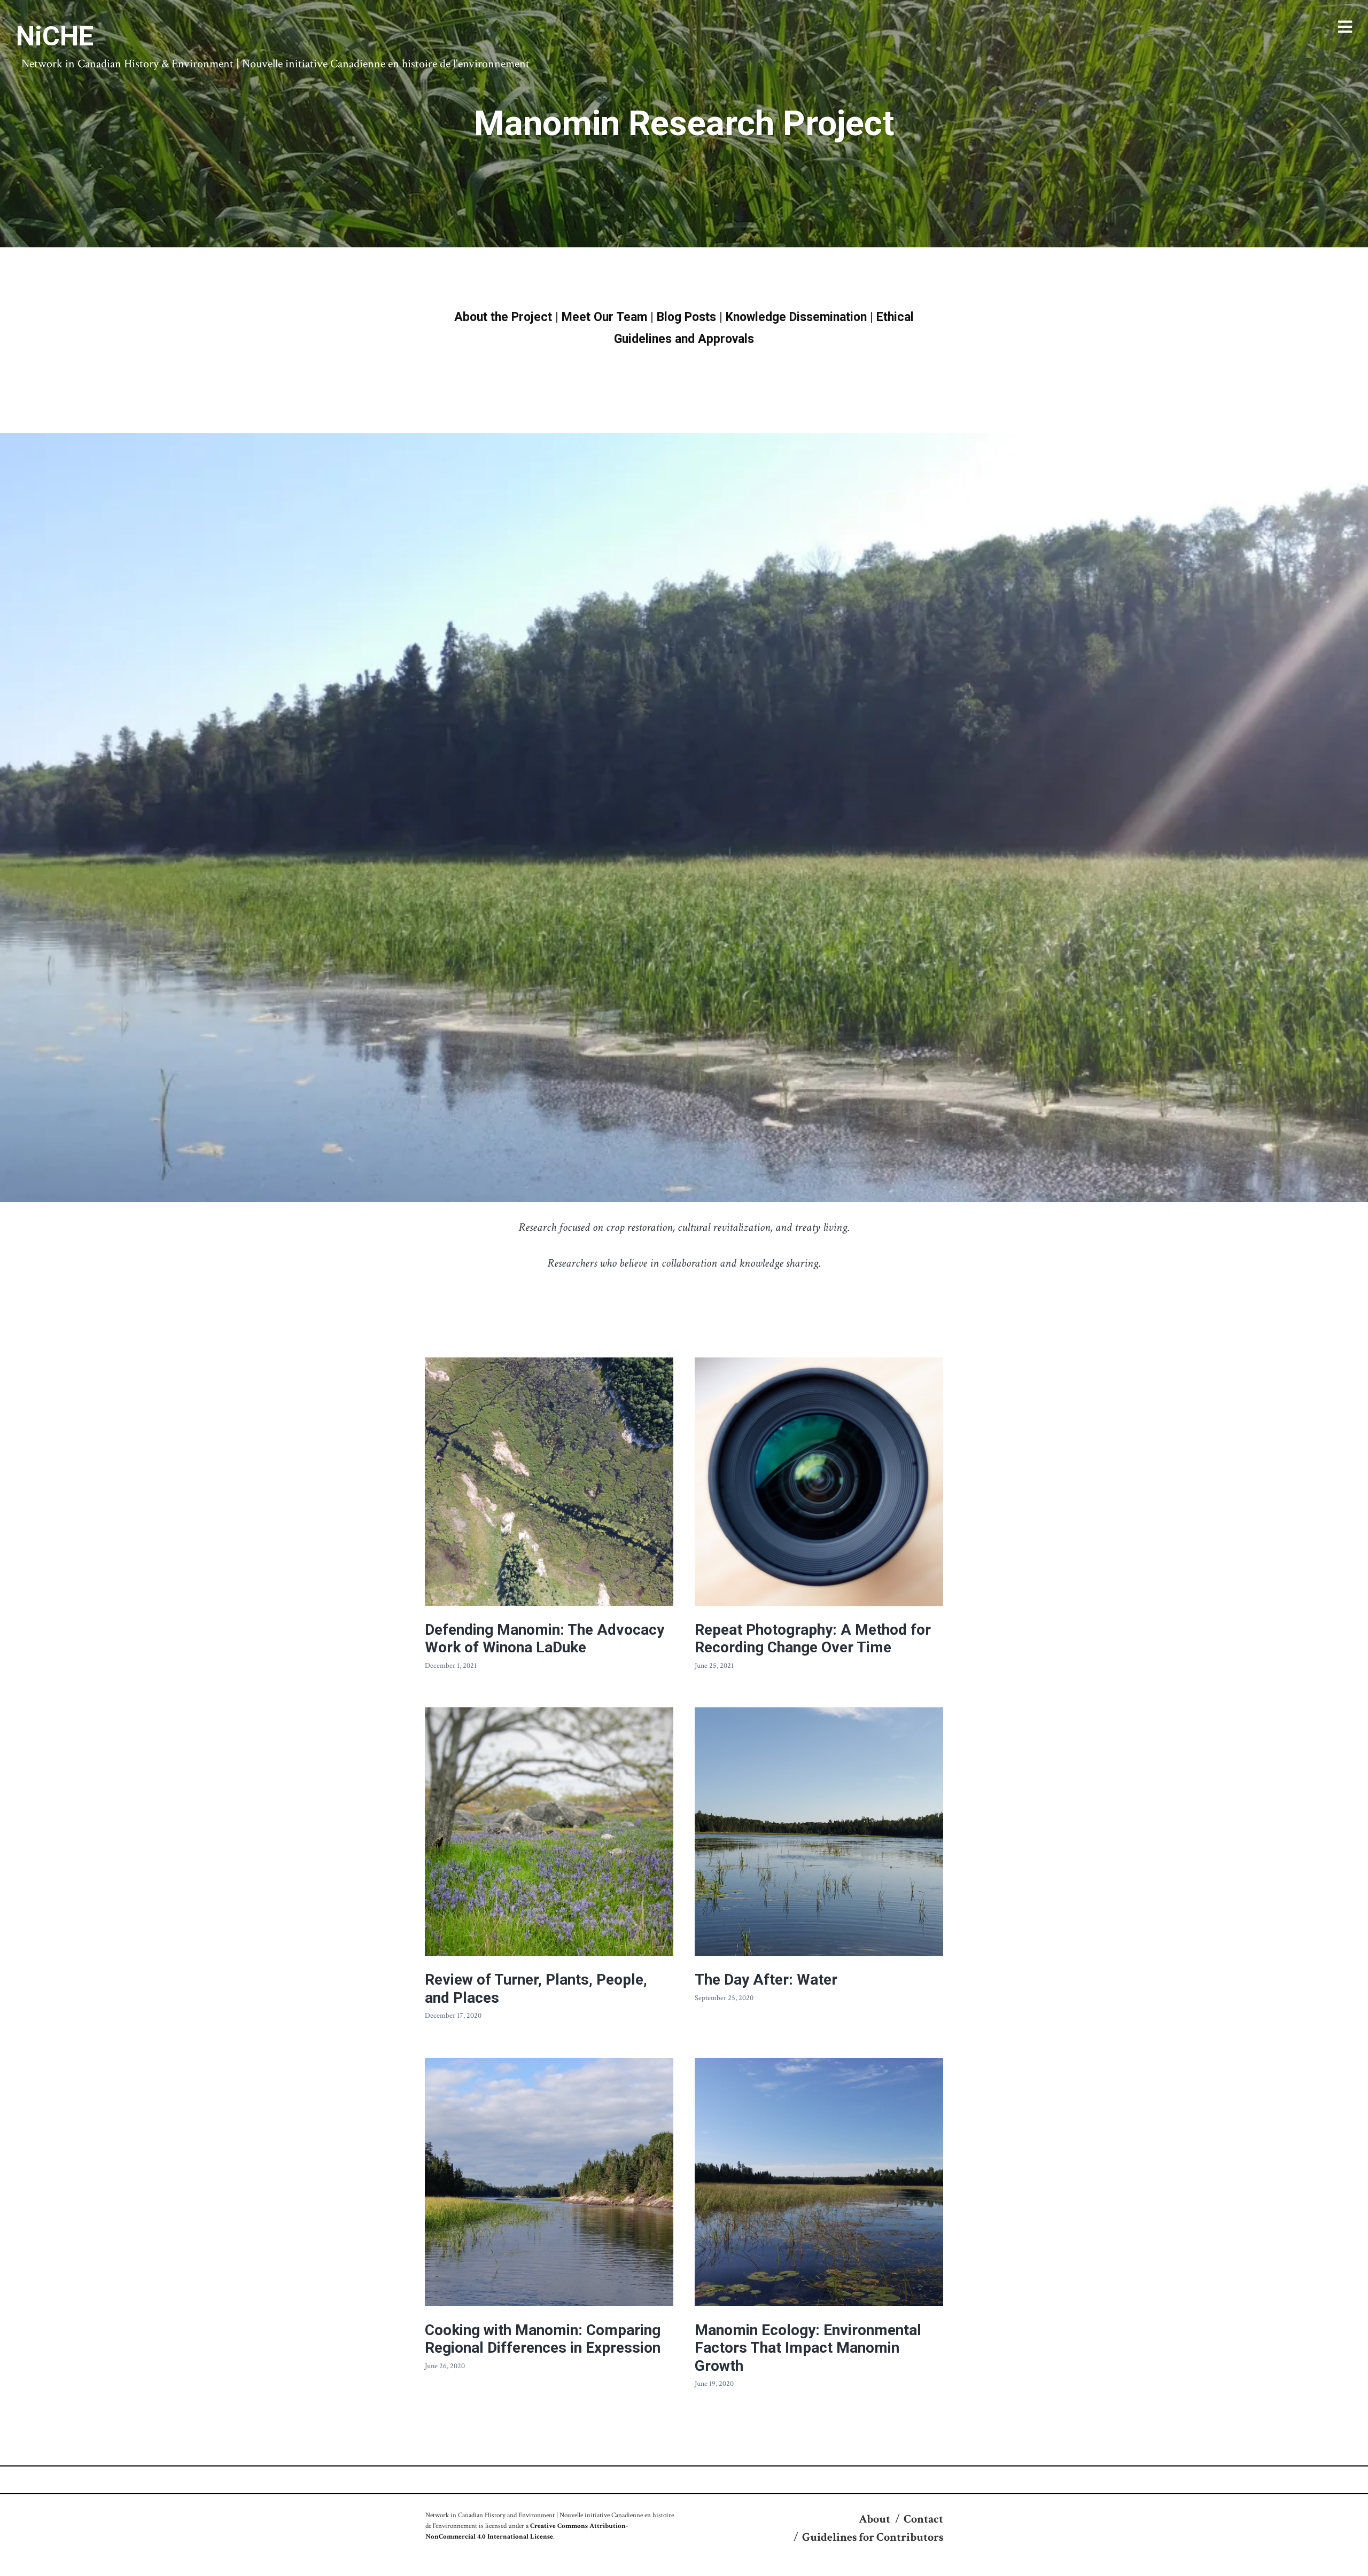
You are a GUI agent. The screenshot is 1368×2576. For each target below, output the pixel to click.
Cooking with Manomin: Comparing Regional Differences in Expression (543, 2339)
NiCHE (55, 36)
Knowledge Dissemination (796, 317)
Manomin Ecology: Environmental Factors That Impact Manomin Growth (808, 2348)
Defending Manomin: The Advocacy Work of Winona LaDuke (545, 1639)
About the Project (503, 317)
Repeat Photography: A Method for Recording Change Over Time (813, 1639)
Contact (923, 2519)
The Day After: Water (766, 1980)
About (875, 2519)
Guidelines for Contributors (873, 2537)
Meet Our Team (604, 317)
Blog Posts (686, 317)
